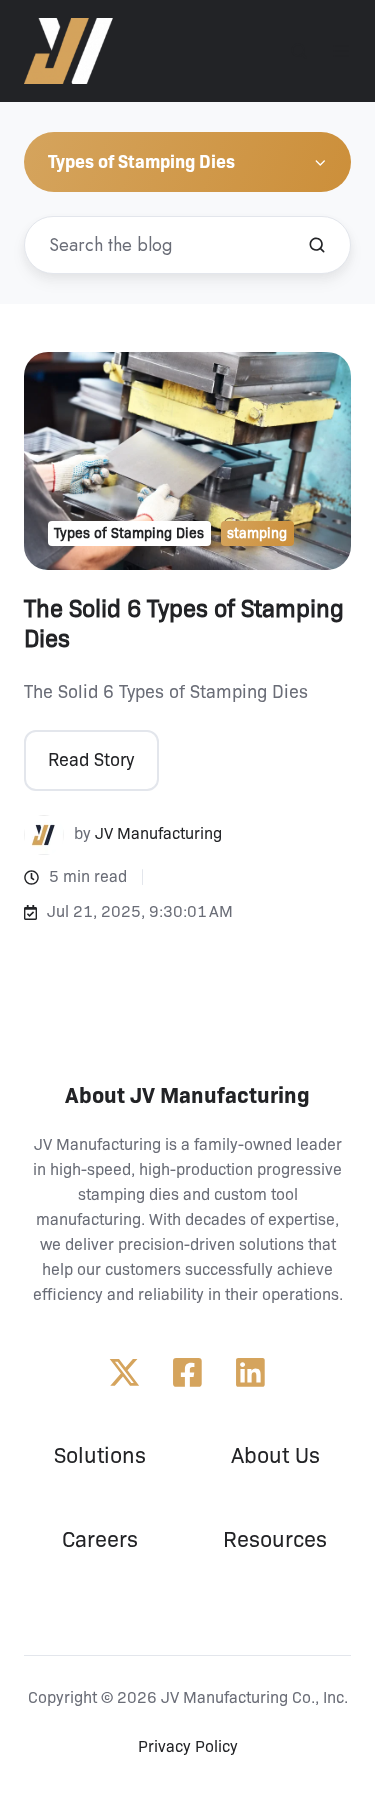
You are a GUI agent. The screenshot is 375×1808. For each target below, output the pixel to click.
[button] (299, 51)
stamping (257, 533)
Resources (275, 1539)
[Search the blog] (317, 245)
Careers (100, 1539)
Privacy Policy (188, 1746)
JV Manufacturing (158, 833)
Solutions (100, 1455)
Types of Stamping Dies (129, 533)
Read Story (91, 760)
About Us (275, 1455)
